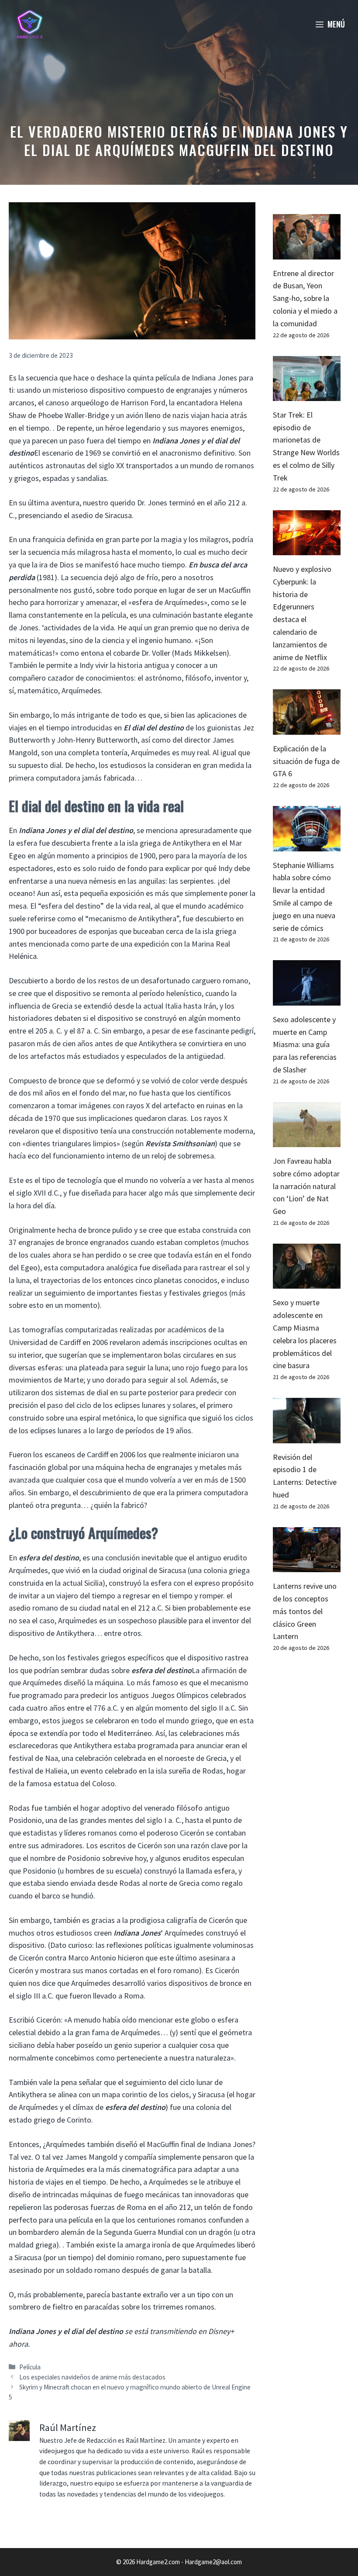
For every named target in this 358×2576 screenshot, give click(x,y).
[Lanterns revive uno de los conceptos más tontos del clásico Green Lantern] (307, 1565)
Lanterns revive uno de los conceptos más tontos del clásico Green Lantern (305, 1611)
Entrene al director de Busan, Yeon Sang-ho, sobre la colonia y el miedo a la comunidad (305, 298)
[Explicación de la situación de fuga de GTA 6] (307, 728)
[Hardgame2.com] (29, 24)
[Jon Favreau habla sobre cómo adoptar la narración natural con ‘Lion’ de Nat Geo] (307, 1140)
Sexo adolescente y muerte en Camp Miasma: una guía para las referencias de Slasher (305, 1044)
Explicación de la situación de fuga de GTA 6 (306, 761)
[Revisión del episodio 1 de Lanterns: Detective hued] (307, 1437)
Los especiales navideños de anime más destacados (92, 2377)
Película (30, 2367)
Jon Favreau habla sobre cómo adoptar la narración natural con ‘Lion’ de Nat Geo (306, 1186)
